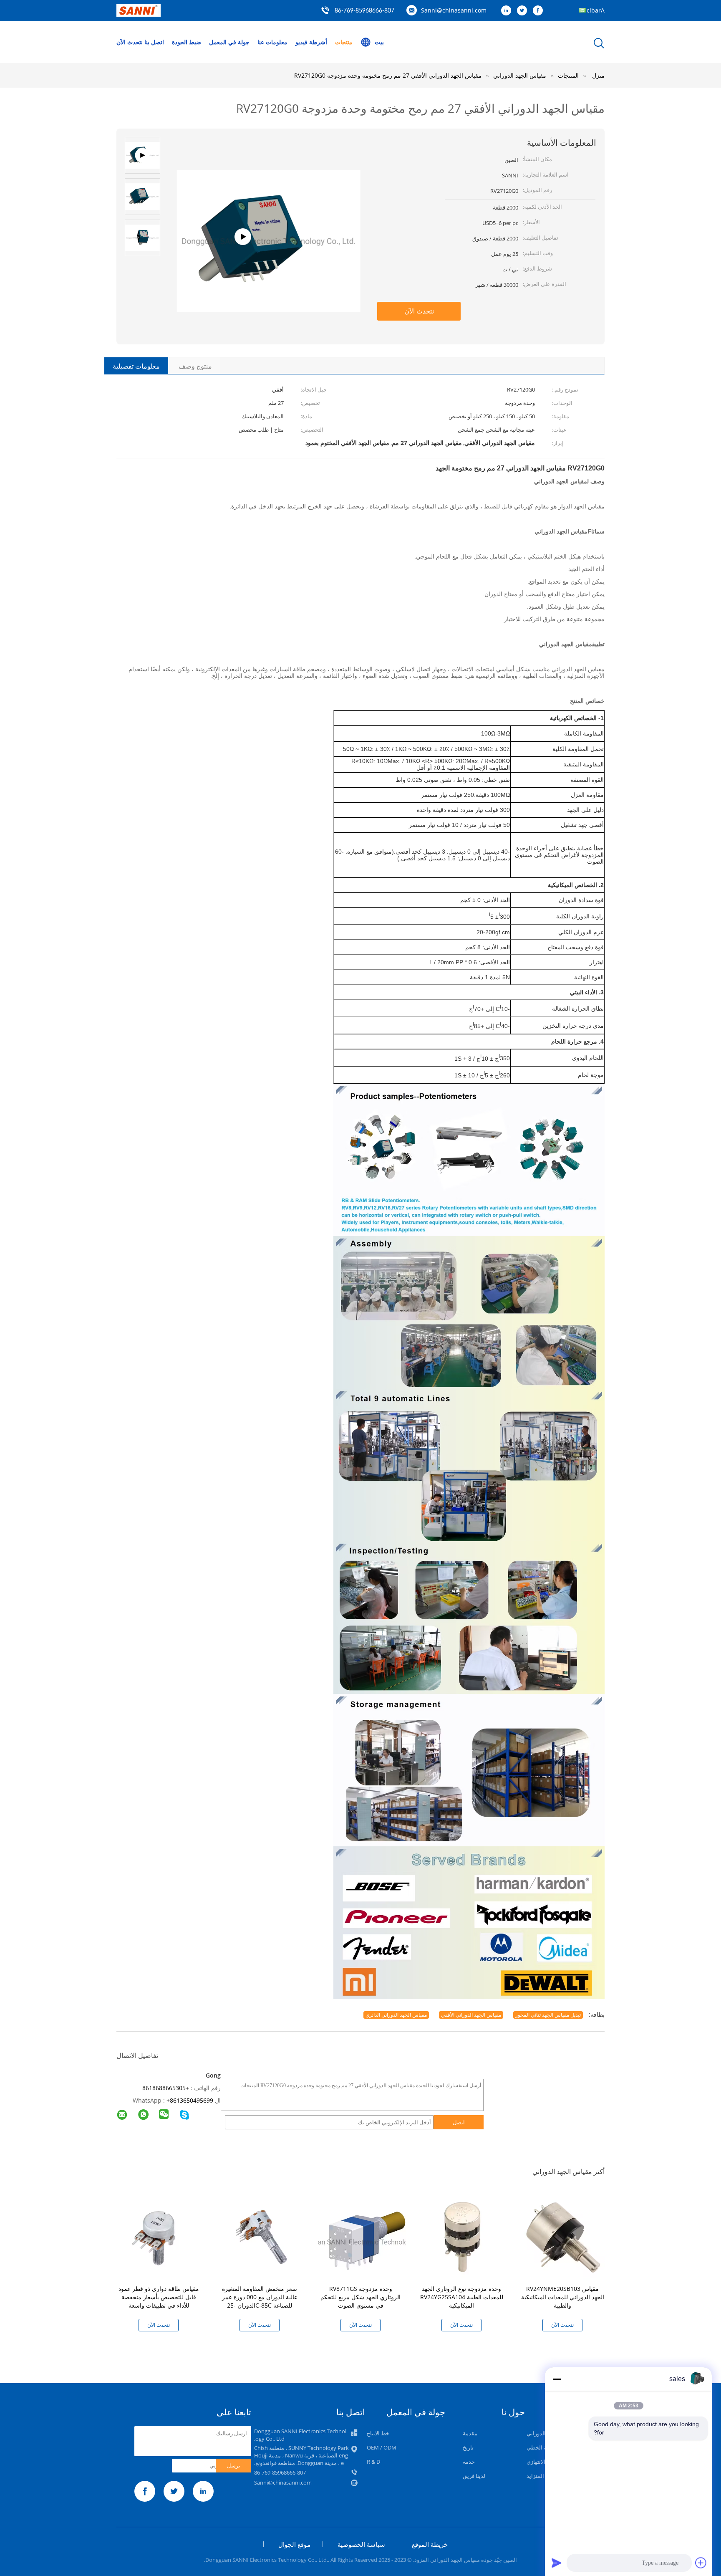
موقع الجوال (294, 2544)
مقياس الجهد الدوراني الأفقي (471, 2015)
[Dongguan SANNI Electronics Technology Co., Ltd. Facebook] (540, 11)
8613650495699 (192, 2100)
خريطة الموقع (430, 2544)
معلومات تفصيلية (136, 366)
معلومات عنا (272, 42)
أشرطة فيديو (311, 42)
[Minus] (557, 2379)
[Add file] (701, 2563)
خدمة (469, 2462)
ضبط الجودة (187, 42)
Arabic (596, 10)
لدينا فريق (474, 2476)
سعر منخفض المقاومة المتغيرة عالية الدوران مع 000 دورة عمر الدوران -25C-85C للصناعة (260, 2297)
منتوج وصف (195, 366)
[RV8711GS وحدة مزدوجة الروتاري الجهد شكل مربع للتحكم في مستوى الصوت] (362, 2236)
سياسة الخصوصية (361, 2544)
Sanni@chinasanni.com (454, 10)
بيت (379, 42)
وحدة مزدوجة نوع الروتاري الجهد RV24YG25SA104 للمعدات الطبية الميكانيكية (462, 2297)
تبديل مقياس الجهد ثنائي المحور (548, 2015)
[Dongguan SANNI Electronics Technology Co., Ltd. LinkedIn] (508, 11)
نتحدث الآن (130, 42)
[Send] (557, 2563)
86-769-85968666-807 (364, 11)
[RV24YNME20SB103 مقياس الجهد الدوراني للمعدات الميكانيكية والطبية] (564, 2236)
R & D (373, 2462)
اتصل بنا (154, 42)
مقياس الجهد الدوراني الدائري (396, 2015)
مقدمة (470, 2433)
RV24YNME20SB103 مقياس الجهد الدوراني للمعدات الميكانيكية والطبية (563, 2297)
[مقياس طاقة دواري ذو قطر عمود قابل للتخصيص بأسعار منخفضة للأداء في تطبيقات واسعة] (160, 2236)
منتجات (344, 42)
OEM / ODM (382, 2447)
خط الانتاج (378, 2433)
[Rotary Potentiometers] (268, 277)
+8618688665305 (166, 2088)
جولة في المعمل (229, 42)
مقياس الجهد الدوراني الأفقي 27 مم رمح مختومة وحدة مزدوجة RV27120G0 (388, 75)
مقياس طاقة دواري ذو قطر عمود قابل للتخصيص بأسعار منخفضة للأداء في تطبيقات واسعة (159, 2297)
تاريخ (468, 2447)
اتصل (459, 2122)
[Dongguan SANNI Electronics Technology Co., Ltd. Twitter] (524, 11)
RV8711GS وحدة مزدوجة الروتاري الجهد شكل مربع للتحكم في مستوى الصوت (360, 2297)
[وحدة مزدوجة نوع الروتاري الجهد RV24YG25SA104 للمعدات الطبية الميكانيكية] (463, 2236)
